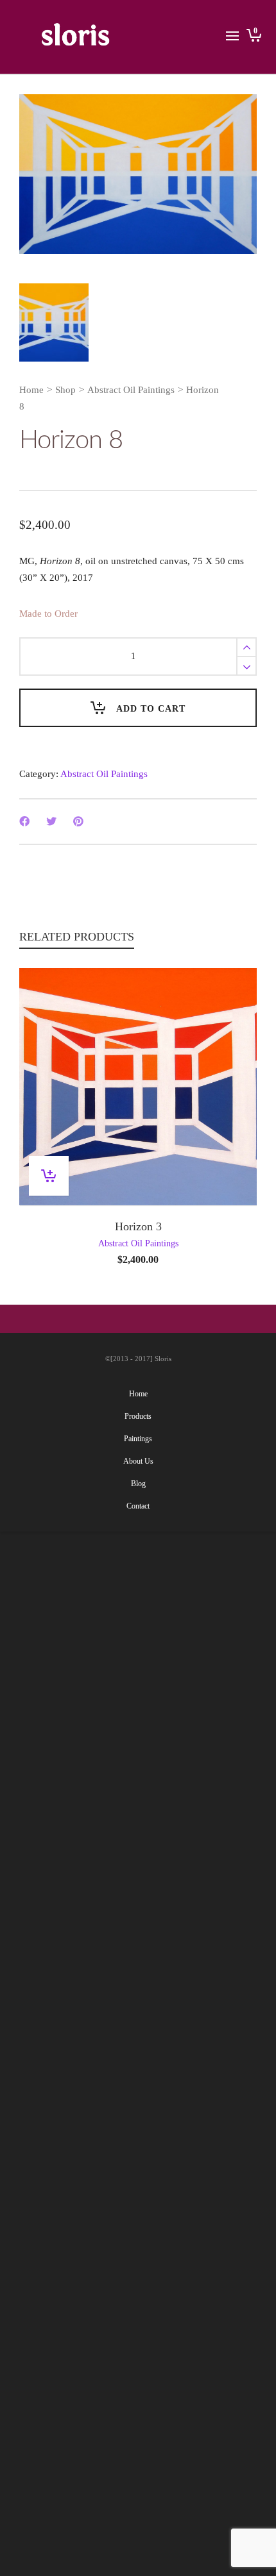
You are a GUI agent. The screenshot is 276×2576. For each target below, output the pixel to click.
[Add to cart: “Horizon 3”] (49, 1176)
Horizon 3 (138, 1226)
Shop (65, 390)
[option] (138, 174)
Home (31, 390)
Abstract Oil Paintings (131, 390)
